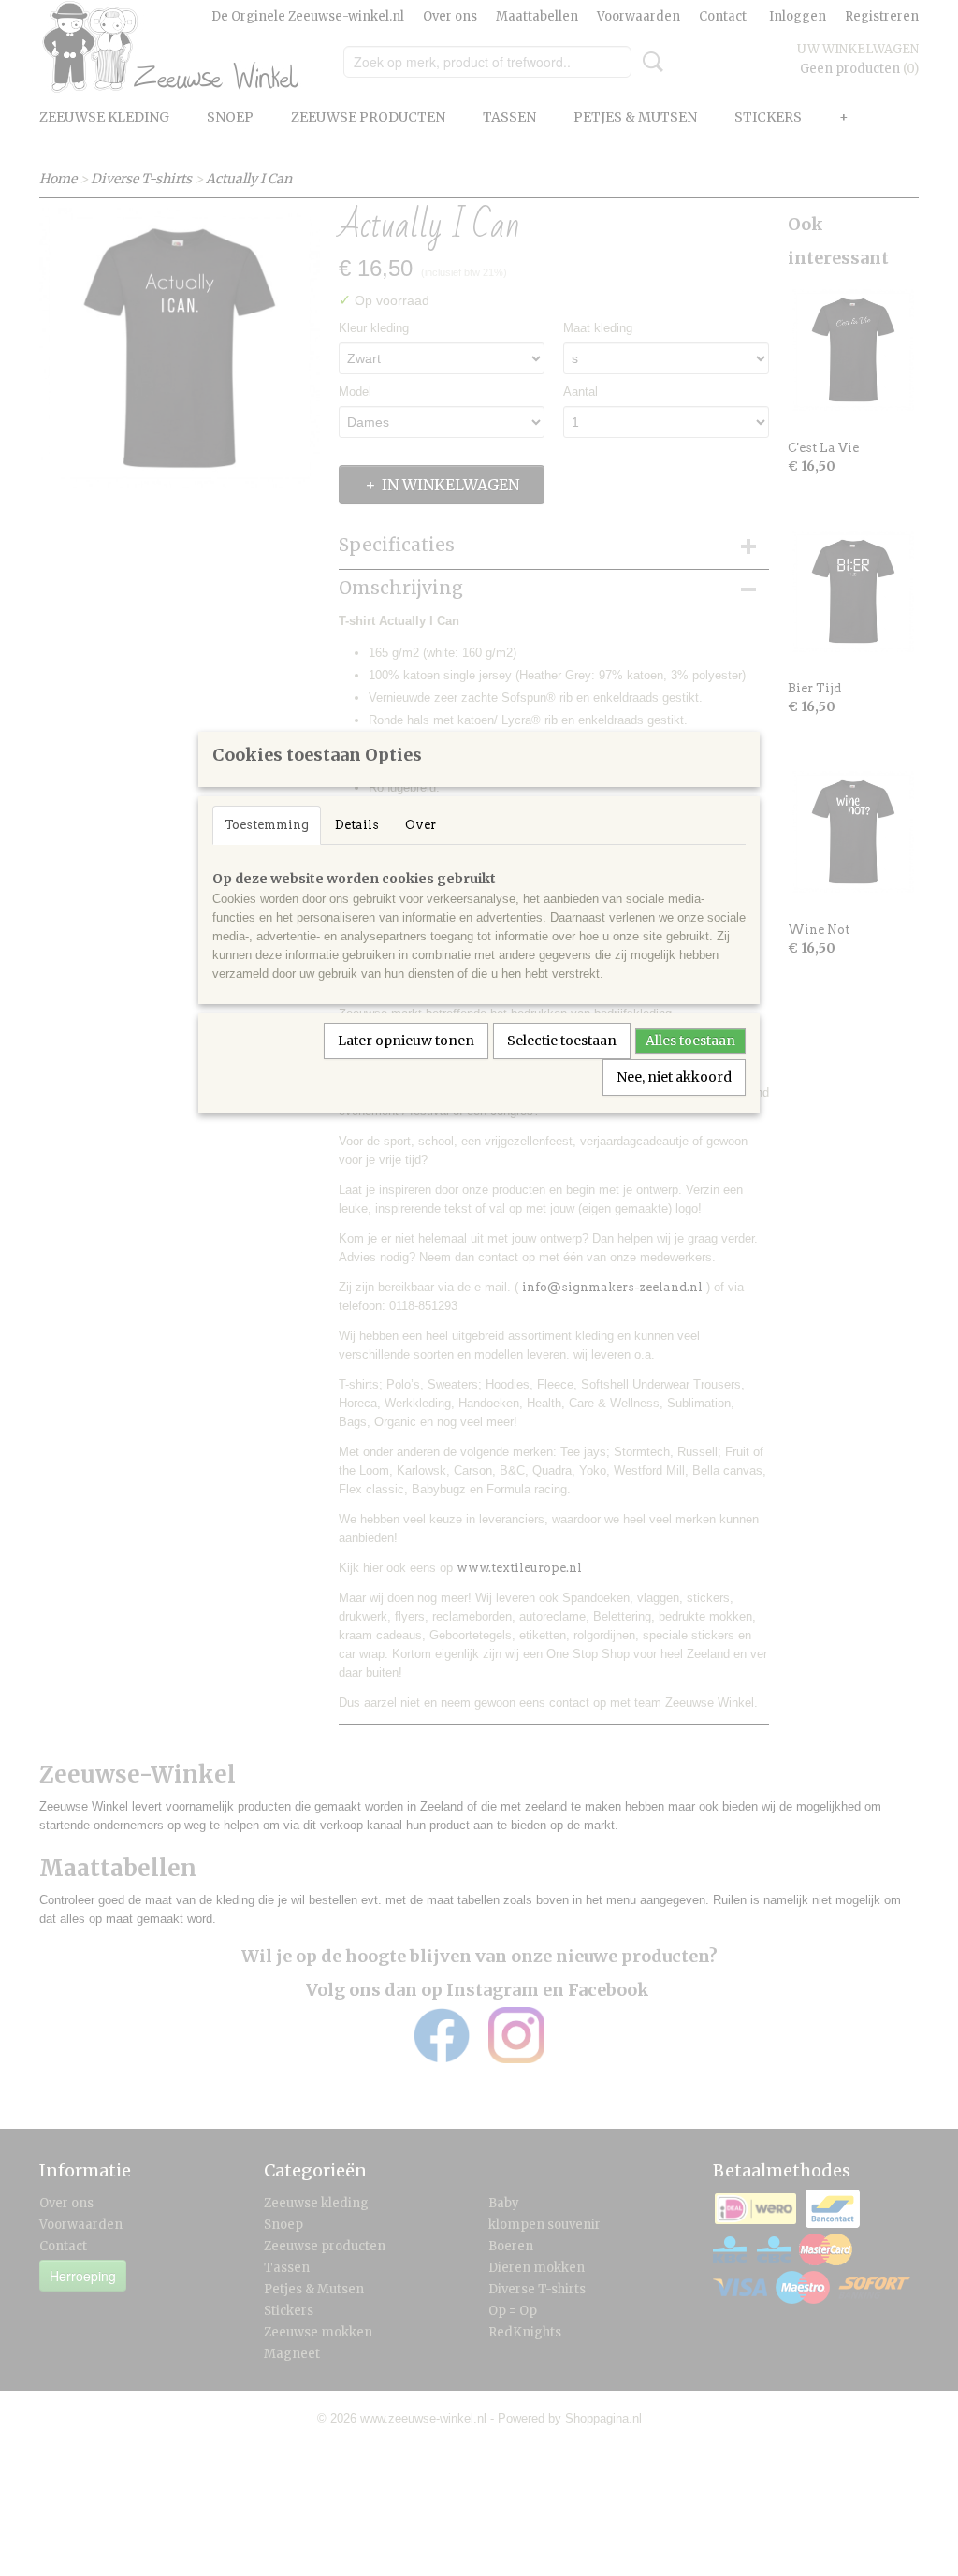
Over (421, 825)
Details (357, 825)
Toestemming (267, 825)
